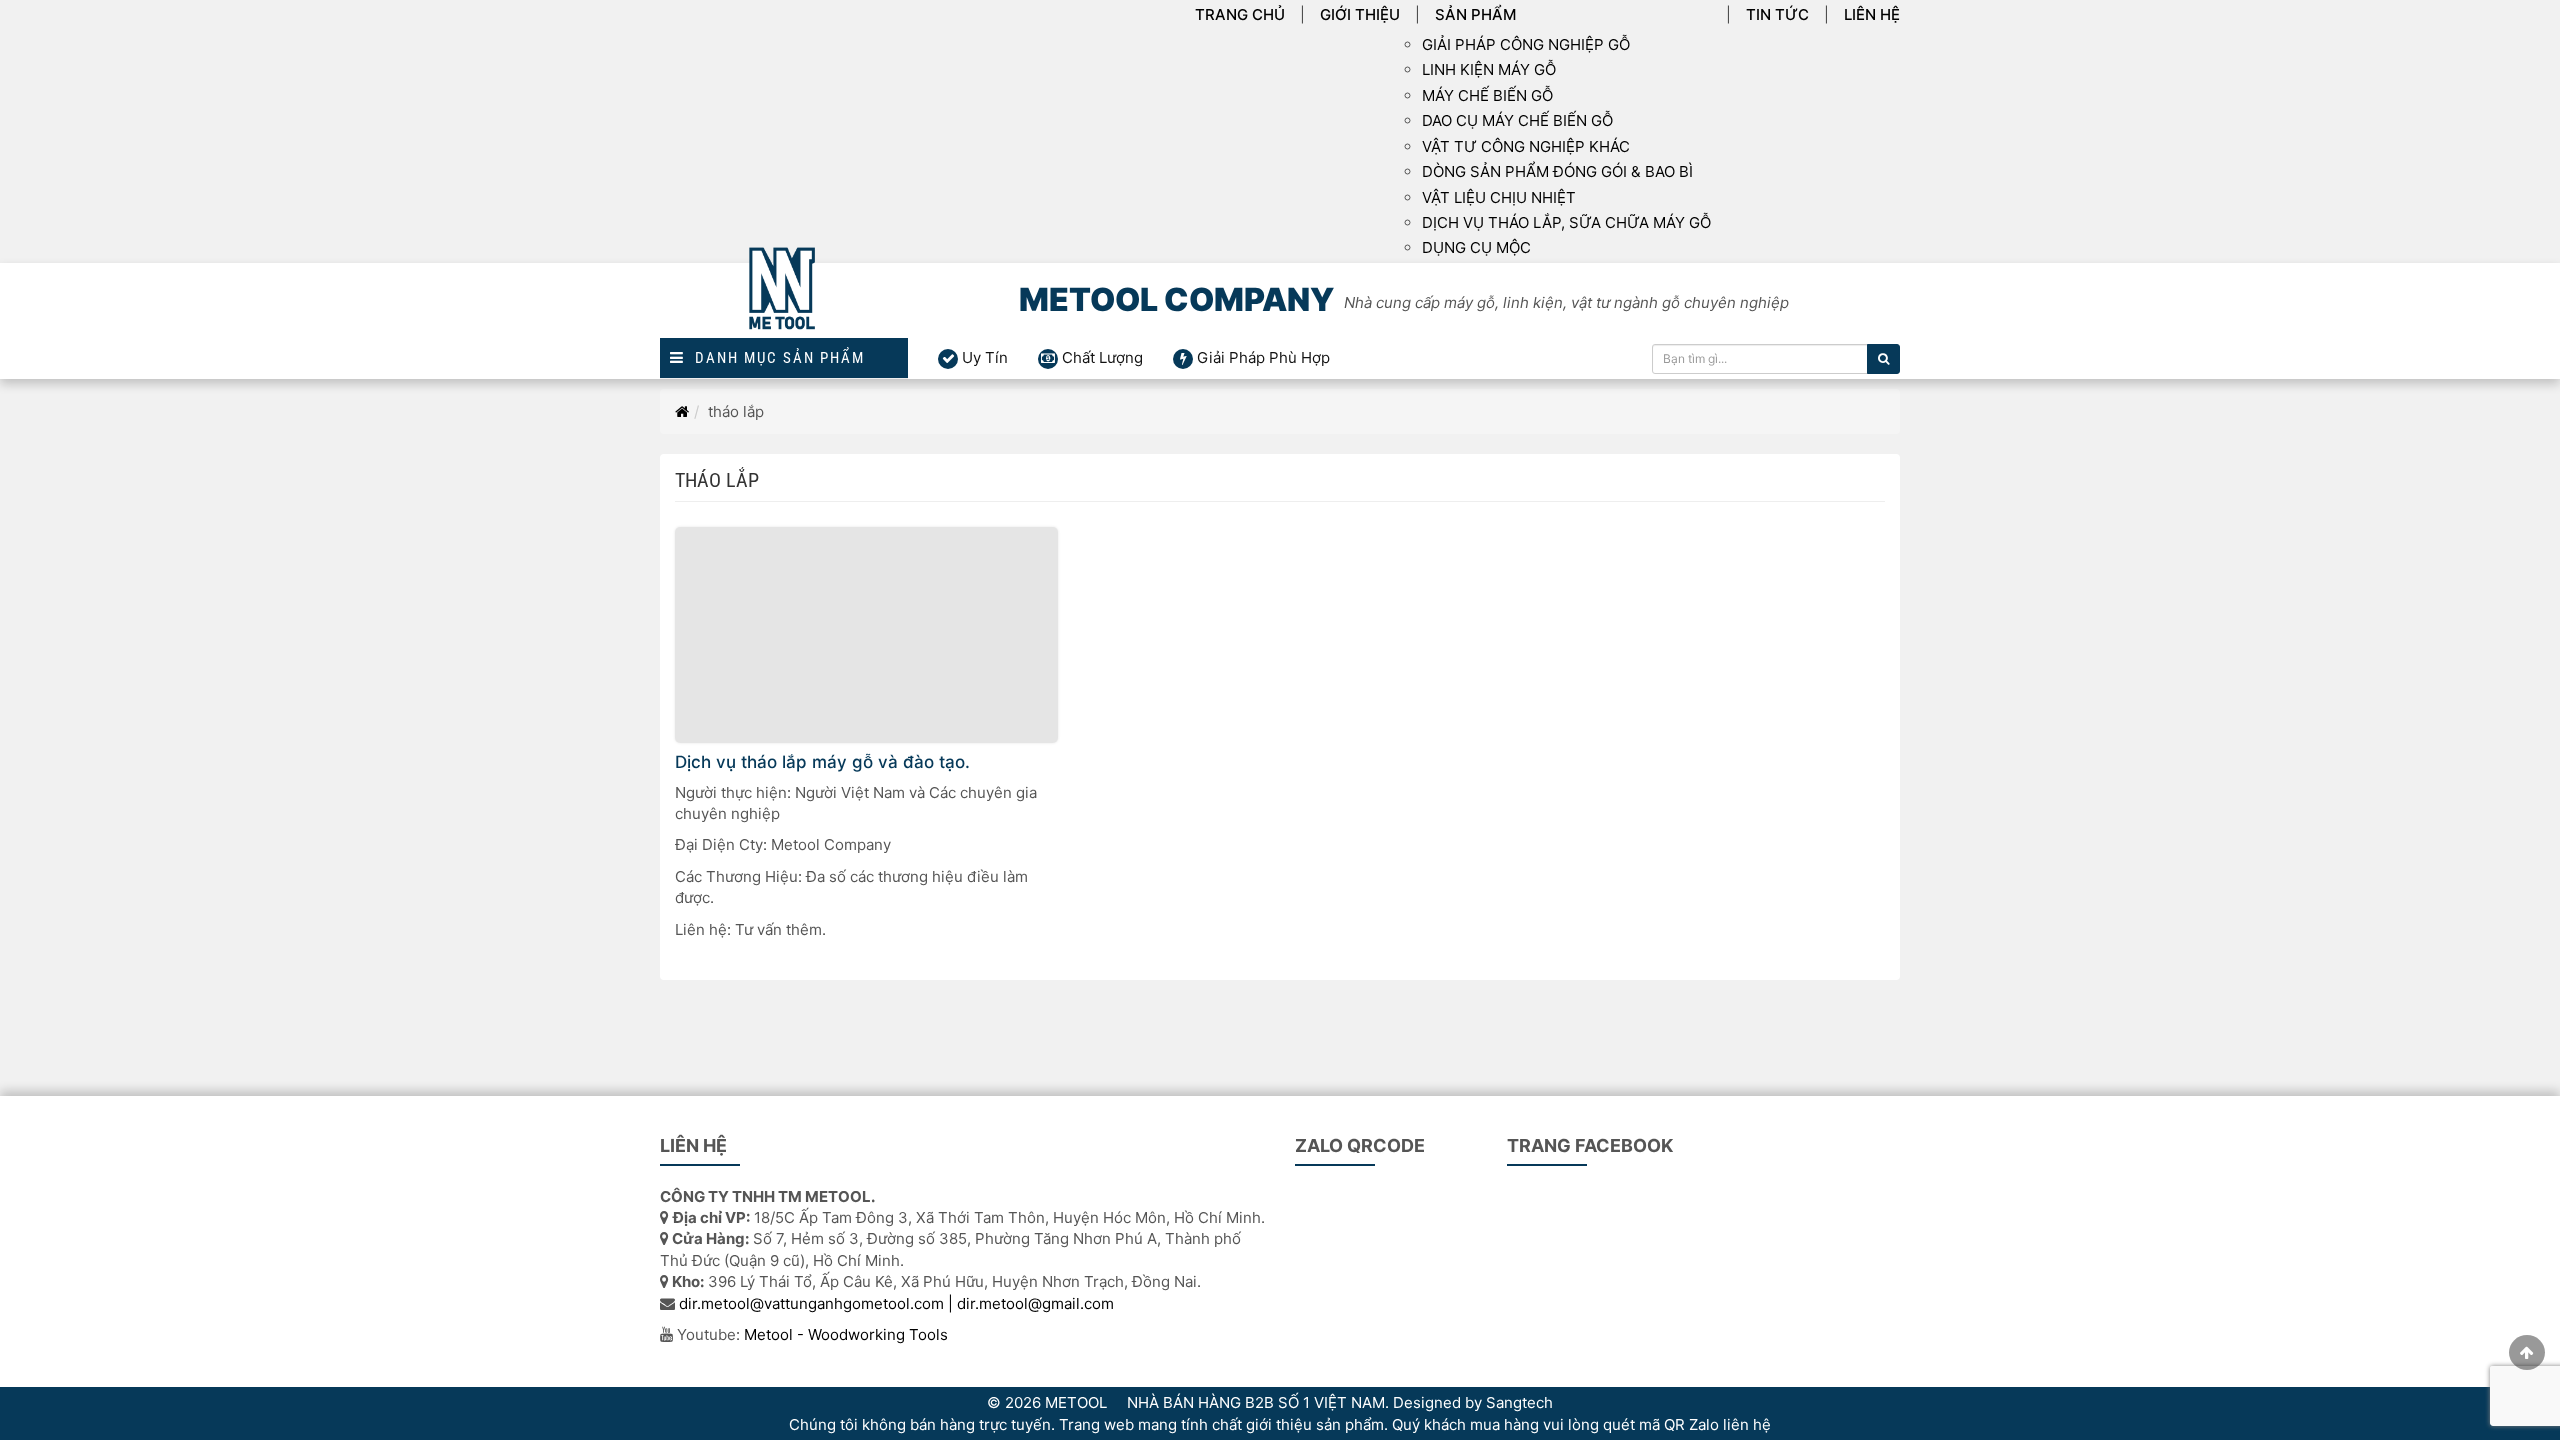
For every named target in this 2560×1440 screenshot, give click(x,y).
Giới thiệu (1360, 14)
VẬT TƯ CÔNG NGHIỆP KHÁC (1526, 146)
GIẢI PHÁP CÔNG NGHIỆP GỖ (1526, 44)
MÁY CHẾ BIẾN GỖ (1487, 95)
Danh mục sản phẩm (775, 358)
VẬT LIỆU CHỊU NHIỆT (1499, 197)
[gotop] (2527, 1352)
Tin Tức (1777, 14)
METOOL (1076, 1402)
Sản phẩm (1475, 14)
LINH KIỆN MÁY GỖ (1489, 69)
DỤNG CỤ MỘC (1476, 247)
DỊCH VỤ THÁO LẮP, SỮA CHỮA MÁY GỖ (1566, 222)
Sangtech (1519, 1402)
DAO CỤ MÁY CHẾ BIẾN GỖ (1517, 120)
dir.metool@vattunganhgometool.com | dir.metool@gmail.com (896, 1303)
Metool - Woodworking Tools (846, 1334)
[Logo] (784, 300)
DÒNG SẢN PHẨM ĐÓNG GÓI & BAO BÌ (1557, 171)
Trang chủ (1240, 14)
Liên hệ (1872, 14)
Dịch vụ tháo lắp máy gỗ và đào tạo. (822, 762)
